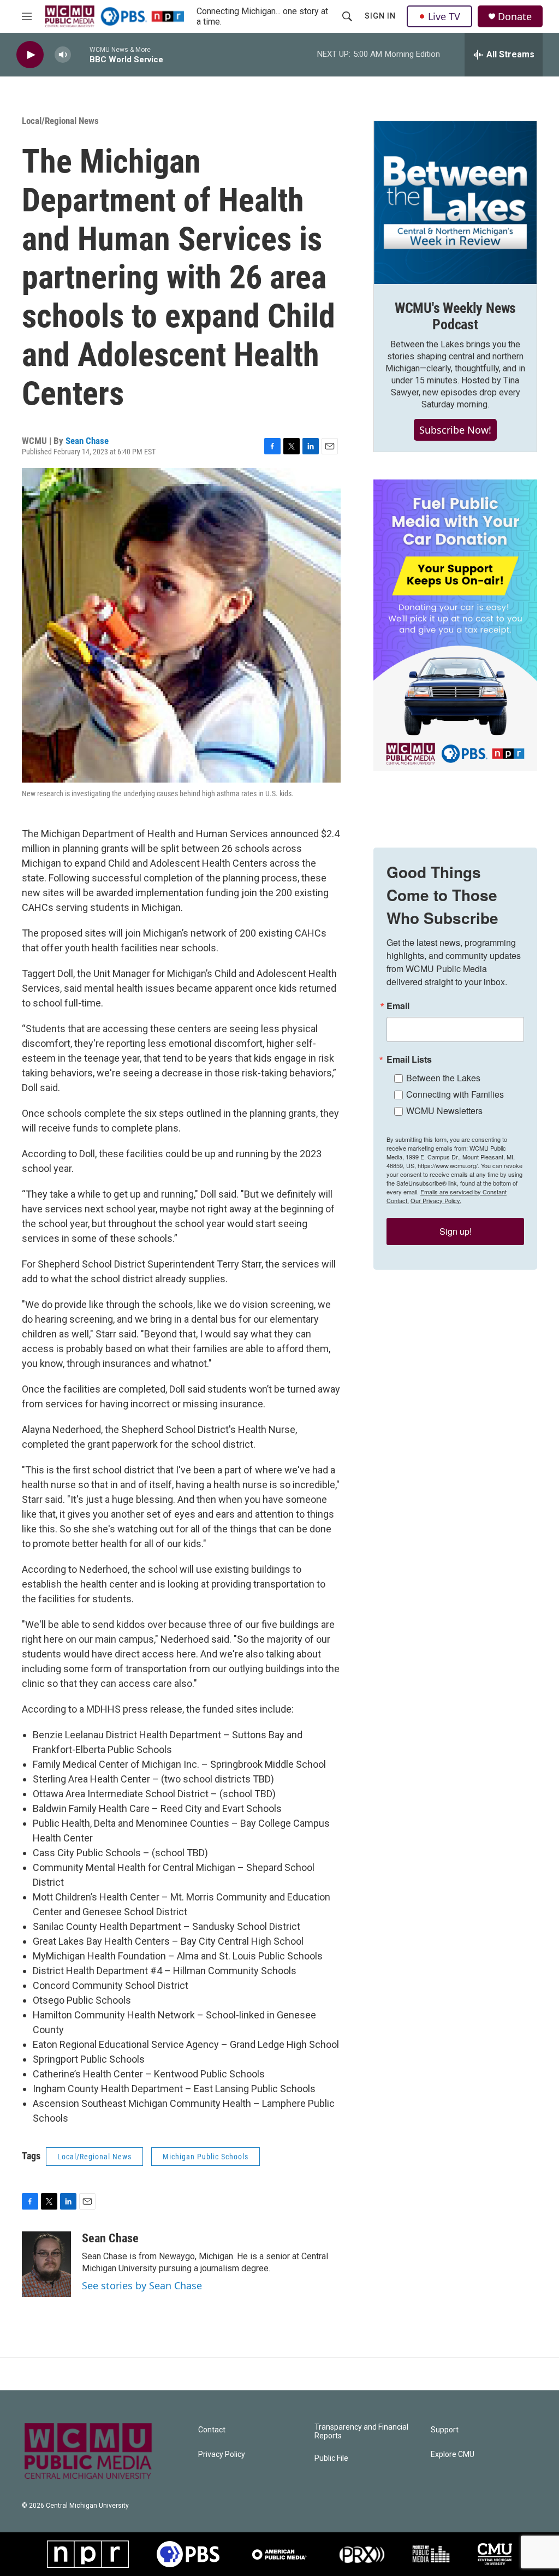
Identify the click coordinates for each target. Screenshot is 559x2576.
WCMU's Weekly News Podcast (455, 316)
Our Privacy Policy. (436, 1200)
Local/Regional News (60, 121)
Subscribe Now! (455, 430)
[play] (30, 55)
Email (398, 1006)
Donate (515, 17)
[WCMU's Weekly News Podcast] (455, 203)
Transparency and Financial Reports (361, 2432)
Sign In (380, 16)
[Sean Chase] (46, 2264)
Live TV (444, 16)
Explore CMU (453, 2454)
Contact (212, 2430)
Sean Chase (87, 441)
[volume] (63, 55)
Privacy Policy (222, 2454)
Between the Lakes (443, 1078)
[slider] (80, 54)
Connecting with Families (455, 1094)
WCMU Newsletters (444, 1111)
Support (445, 2430)
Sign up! (456, 1231)
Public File (331, 2458)
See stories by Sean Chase (142, 2285)
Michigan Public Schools (206, 2157)
